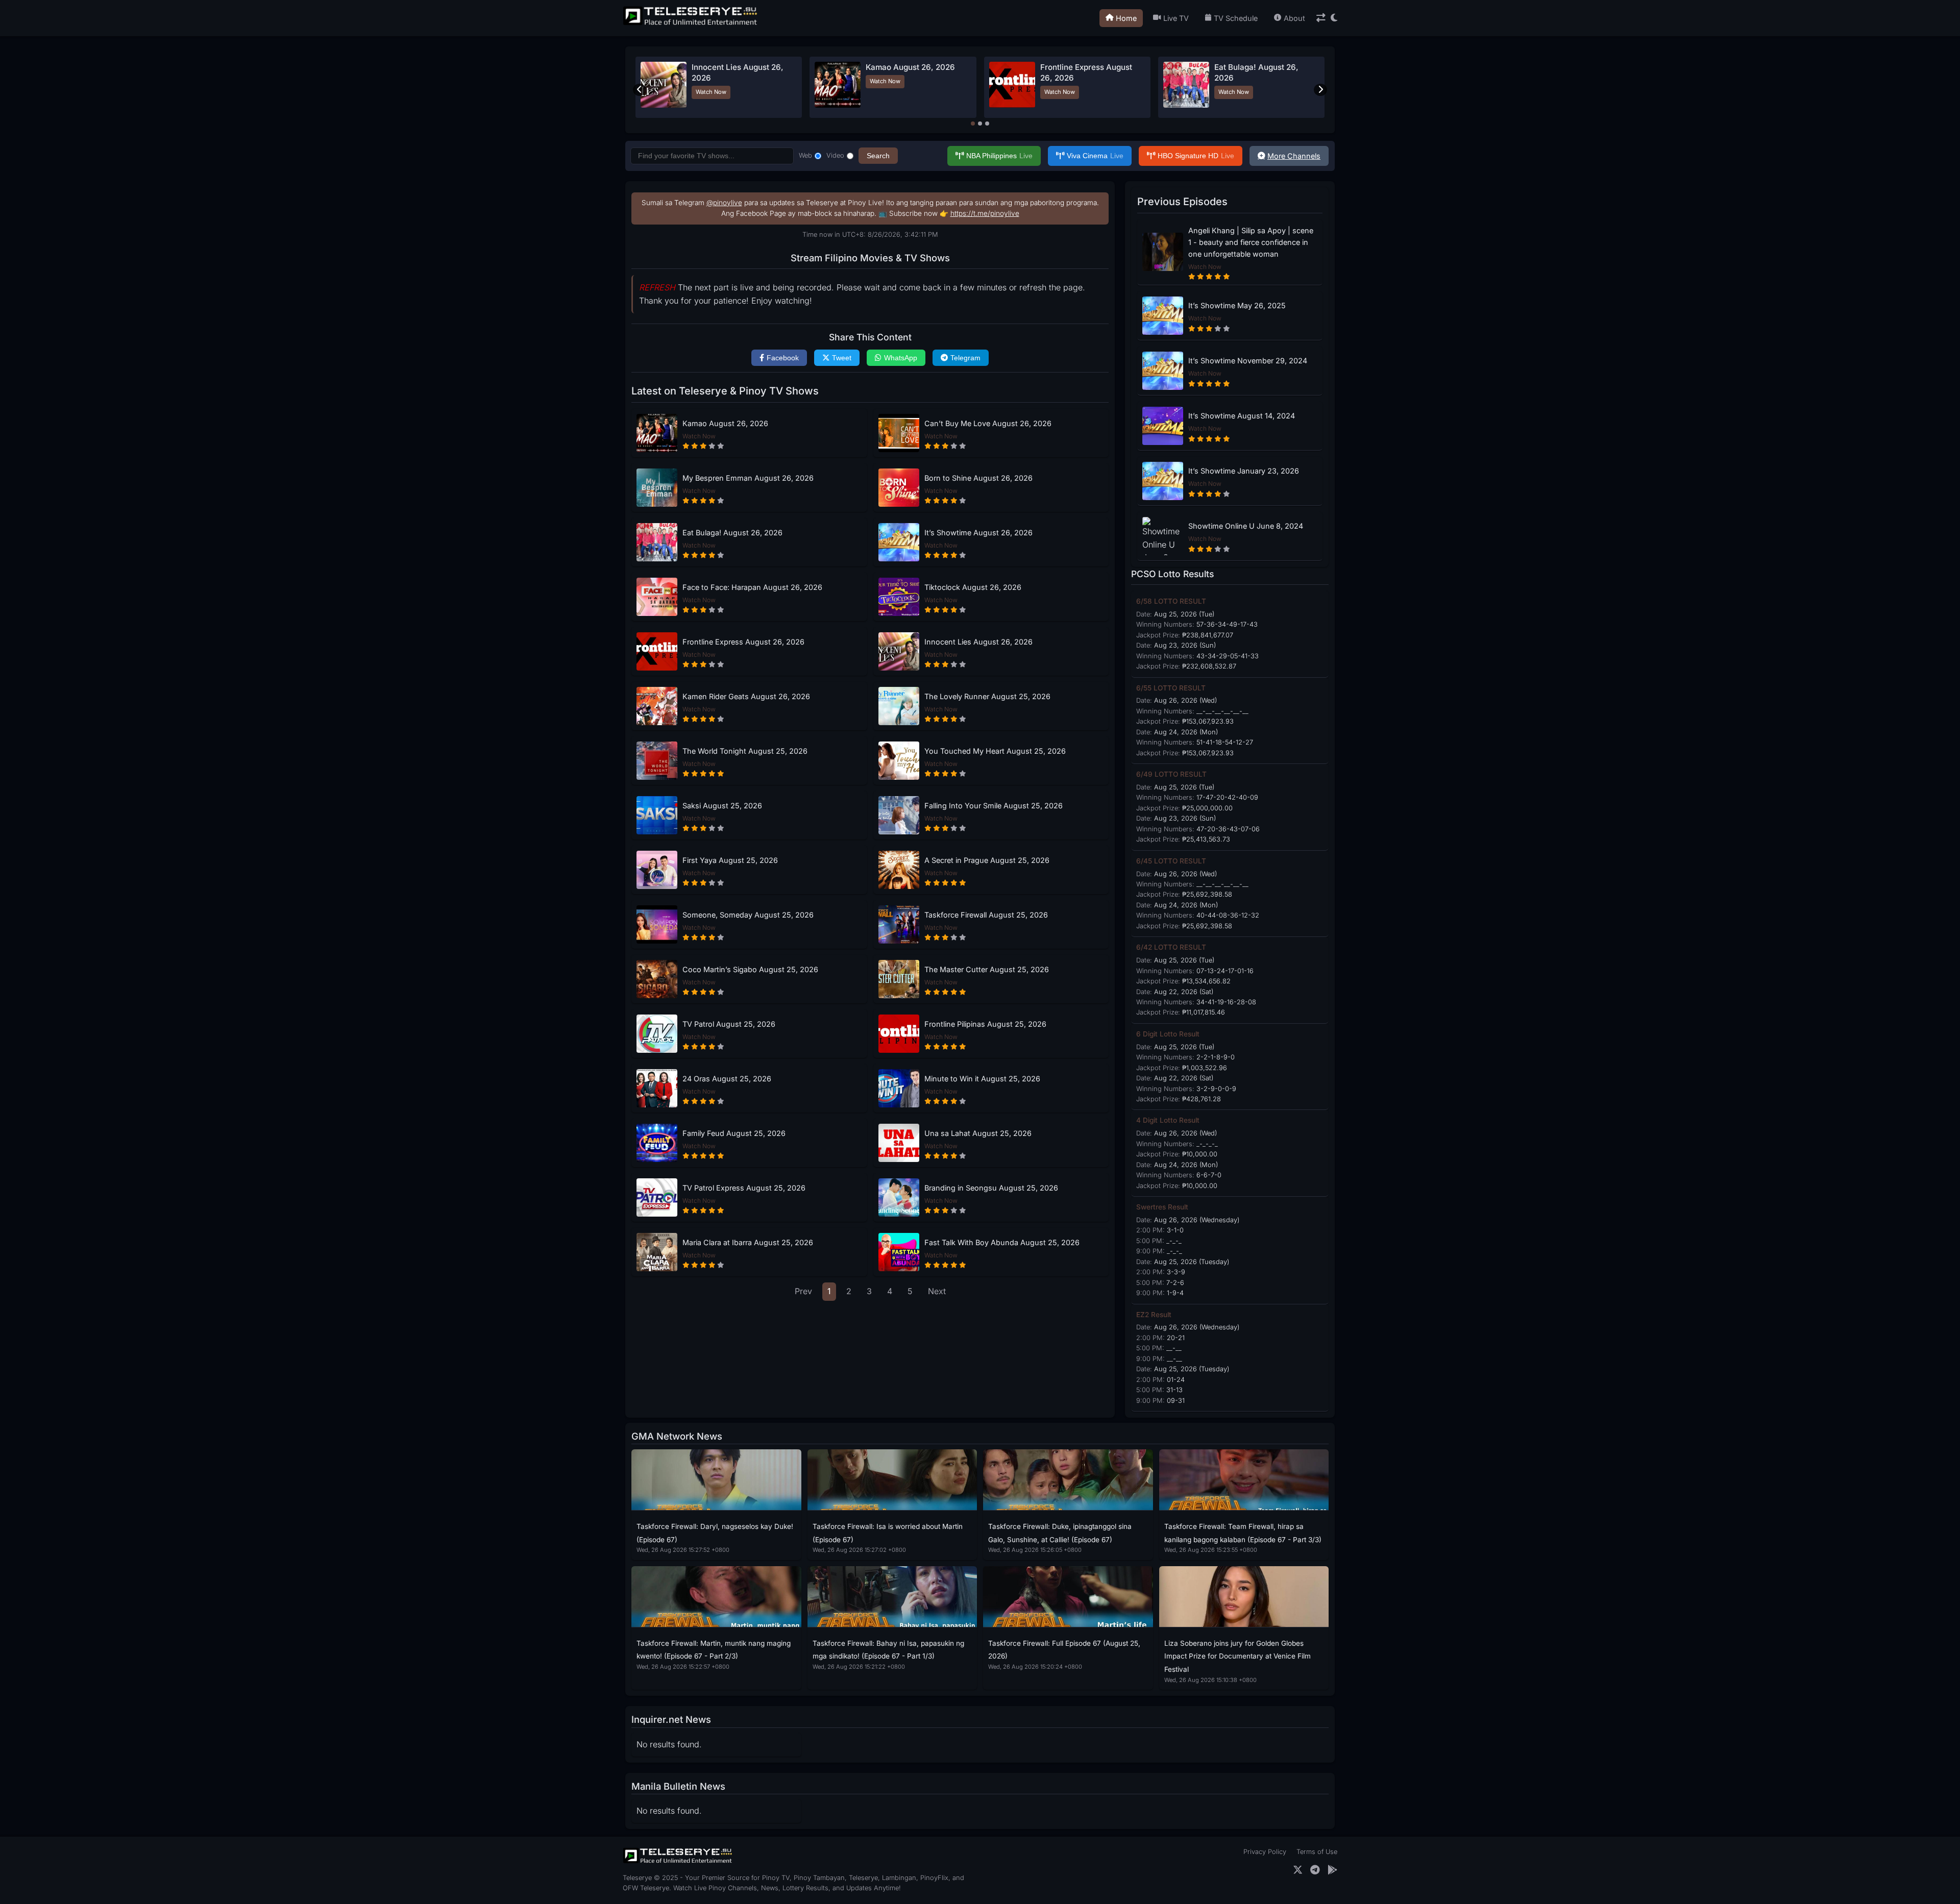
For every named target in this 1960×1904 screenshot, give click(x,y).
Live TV (1176, 18)
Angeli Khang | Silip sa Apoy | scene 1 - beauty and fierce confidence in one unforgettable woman (1251, 242)
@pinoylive (724, 203)
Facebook (783, 358)
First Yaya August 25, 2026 (730, 860)
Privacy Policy (1265, 1852)
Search (878, 156)
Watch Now (782, 92)
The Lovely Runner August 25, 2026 (987, 696)
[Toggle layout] (1321, 18)
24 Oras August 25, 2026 (727, 1079)
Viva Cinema (1095, 156)
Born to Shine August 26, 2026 (978, 478)
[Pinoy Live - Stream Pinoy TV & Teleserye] (691, 24)
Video (835, 155)
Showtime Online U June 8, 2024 (1246, 526)
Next (937, 1291)
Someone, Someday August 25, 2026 (748, 915)
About (1294, 18)
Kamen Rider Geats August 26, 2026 (746, 696)
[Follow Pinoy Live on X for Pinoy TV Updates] (1298, 1870)
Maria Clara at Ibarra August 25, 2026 (748, 1242)
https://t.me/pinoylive (985, 213)
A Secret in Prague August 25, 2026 (987, 860)
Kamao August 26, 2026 (725, 423)
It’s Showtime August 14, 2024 (1242, 416)
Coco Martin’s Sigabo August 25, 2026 (750, 969)
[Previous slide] (640, 90)
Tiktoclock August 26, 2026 (973, 587)
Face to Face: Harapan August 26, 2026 (752, 587)
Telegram (965, 358)
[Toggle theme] (1334, 18)
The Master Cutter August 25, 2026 (987, 969)
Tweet (842, 358)
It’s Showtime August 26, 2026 (978, 533)
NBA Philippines (999, 156)
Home (1126, 18)
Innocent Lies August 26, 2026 (978, 642)
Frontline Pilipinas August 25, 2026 (985, 1024)
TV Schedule (1236, 18)
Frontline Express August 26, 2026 (743, 642)
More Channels (1294, 156)
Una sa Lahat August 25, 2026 (978, 1133)
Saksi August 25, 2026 (722, 806)
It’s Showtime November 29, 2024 (1248, 361)
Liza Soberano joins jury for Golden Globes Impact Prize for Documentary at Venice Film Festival (1238, 1656)
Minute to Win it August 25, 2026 (982, 1079)
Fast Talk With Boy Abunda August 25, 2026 (1002, 1242)
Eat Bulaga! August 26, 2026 (732, 533)
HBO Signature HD (1196, 156)
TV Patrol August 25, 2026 (729, 1024)
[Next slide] (1320, 90)
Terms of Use (1317, 1852)
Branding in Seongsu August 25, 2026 (991, 1188)
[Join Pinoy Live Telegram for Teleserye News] (1315, 1870)
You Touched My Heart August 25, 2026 (995, 751)
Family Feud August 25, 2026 (734, 1133)
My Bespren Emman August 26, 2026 (748, 478)
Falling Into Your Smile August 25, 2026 (994, 806)
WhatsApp (901, 358)
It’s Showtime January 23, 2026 (1244, 471)
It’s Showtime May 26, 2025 (1237, 305)
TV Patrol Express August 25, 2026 (744, 1188)
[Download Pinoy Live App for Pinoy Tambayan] (1332, 1870)
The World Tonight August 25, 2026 (745, 751)
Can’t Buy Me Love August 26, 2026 (988, 423)
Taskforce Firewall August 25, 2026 (986, 915)
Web (805, 155)
